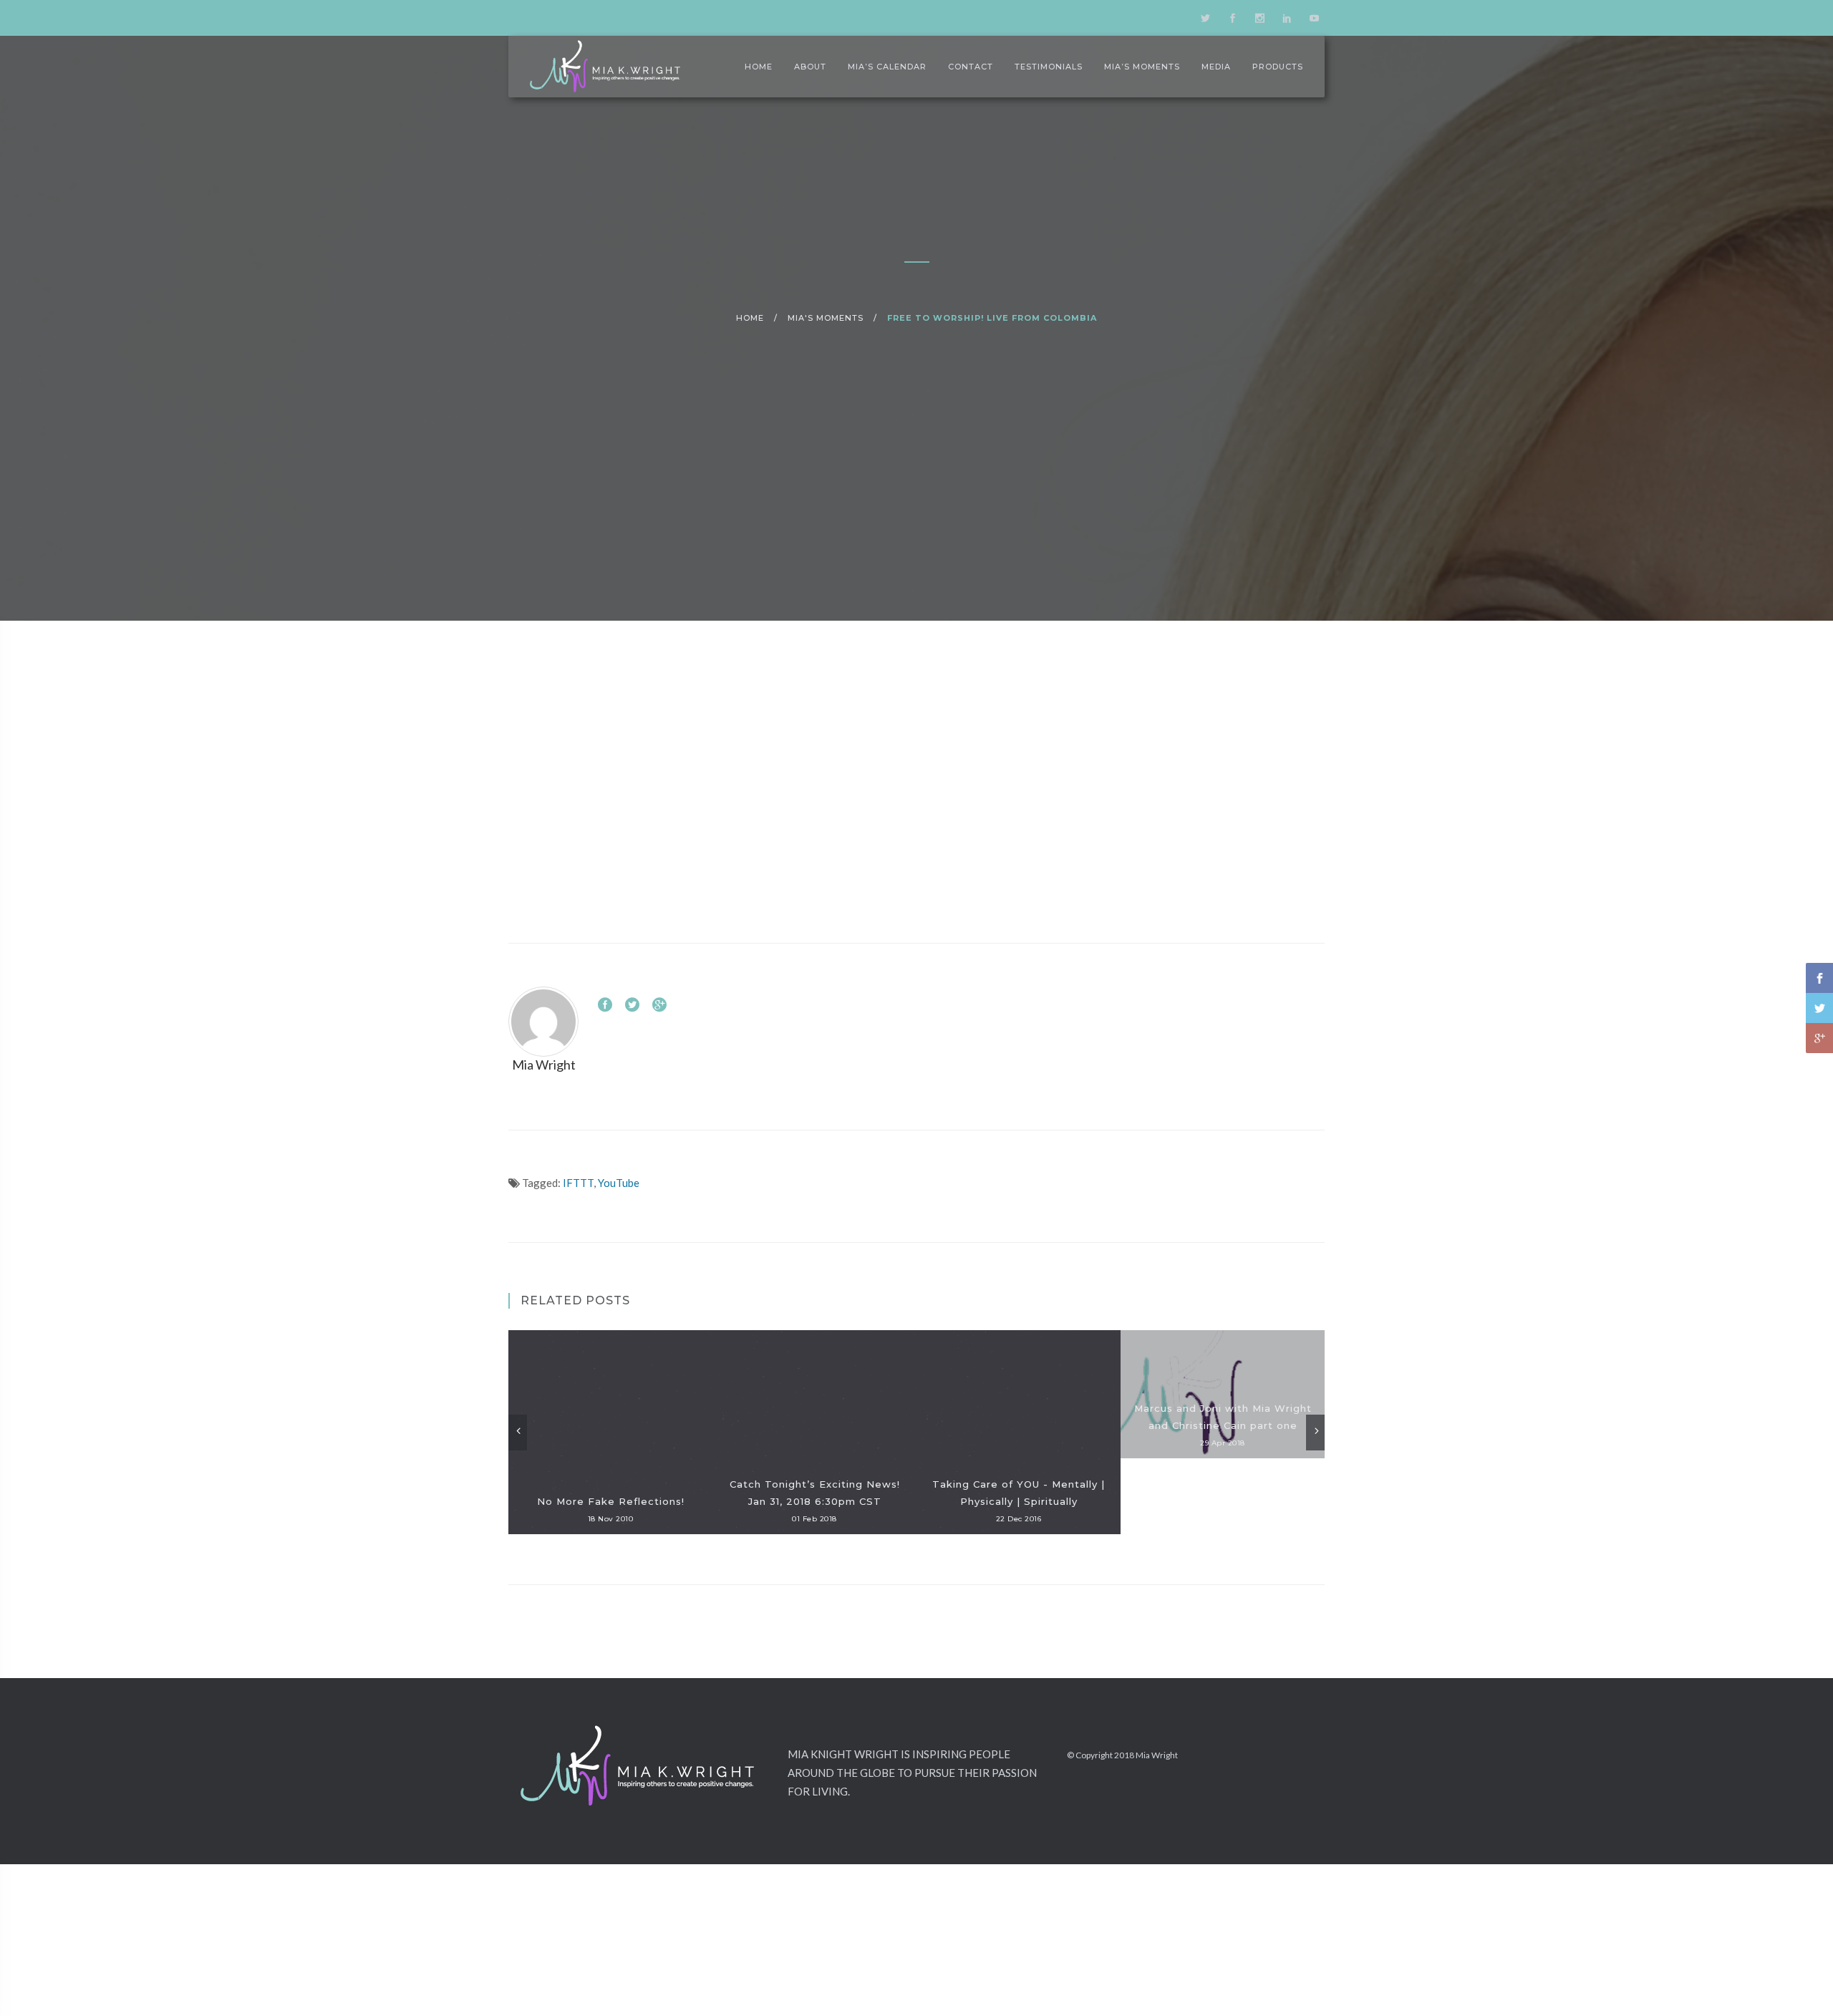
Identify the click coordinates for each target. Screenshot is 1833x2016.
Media (1216, 67)
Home (759, 67)
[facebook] (1232, 18)
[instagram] (1259, 18)
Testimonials (1049, 67)
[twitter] (1205, 18)
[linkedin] (1287, 18)
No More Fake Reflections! (611, 1501)
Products (1278, 67)
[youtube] (1314, 18)
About (810, 67)
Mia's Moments (826, 318)
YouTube (619, 1183)
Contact (971, 67)
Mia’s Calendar (887, 67)
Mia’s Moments (1142, 67)
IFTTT (578, 1183)
